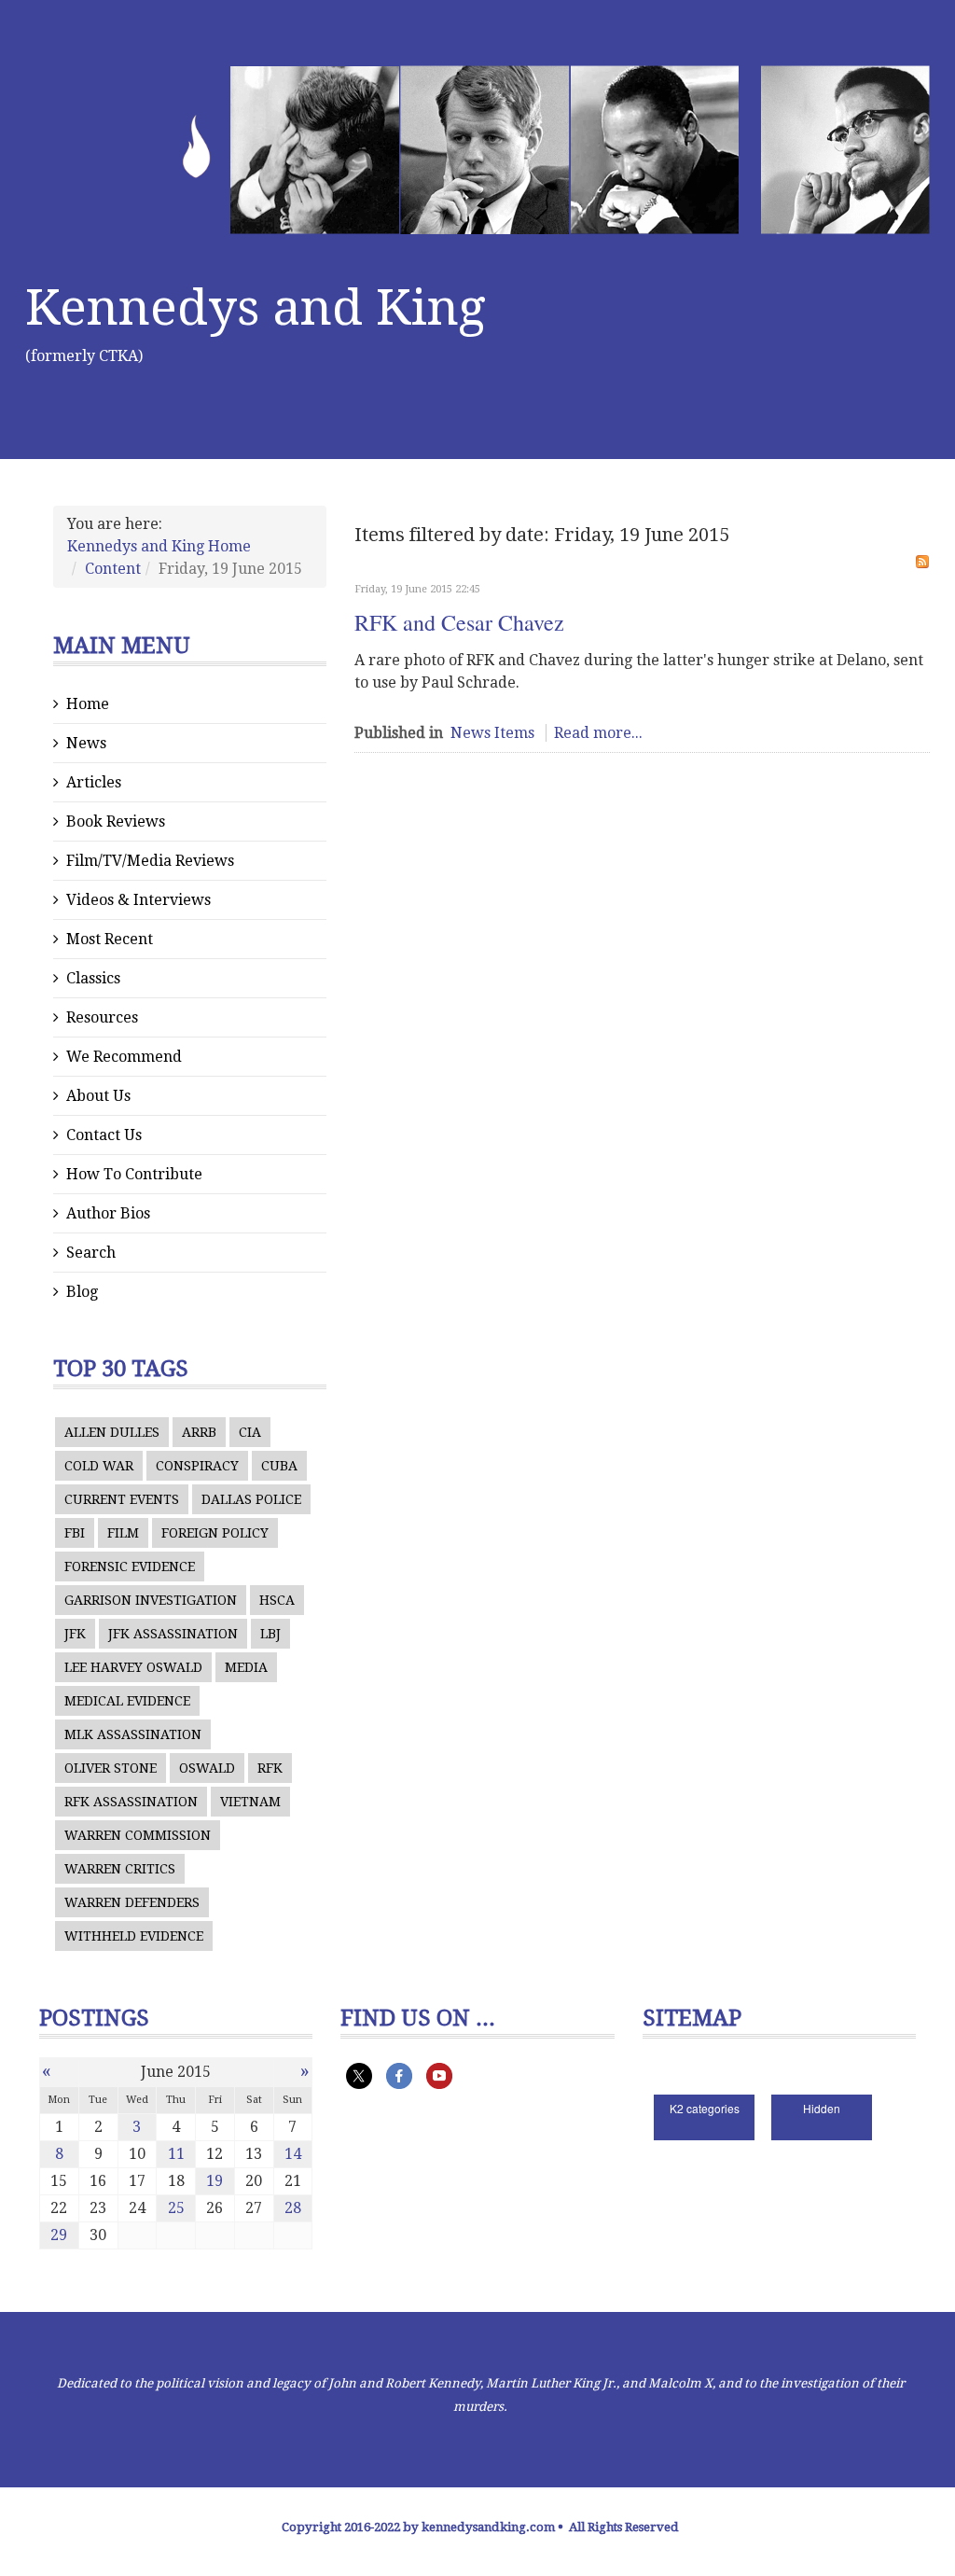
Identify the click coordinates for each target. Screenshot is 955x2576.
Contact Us (104, 1135)
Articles (94, 782)
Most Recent (110, 939)
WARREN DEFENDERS (132, 1902)
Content (113, 569)
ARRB (199, 1432)
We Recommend (124, 1057)
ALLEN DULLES (112, 1432)
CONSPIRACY (197, 1466)
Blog (82, 1292)
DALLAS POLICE (251, 1499)
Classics (93, 978)
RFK (270, 1768)
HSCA (277, 1600)
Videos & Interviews (138, 900)
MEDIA (246, 1667)
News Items (492, 733)
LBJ (270, 1634)
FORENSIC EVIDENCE (130, 1566)
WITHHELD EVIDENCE (134, 1936)
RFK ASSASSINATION (131, 1802)
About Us (98, 1096)
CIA (250, 1432)
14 (293, 2154)
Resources (102, 1017)
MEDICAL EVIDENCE (127, 1701)
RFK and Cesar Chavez (459, 622)
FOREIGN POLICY (215, 1533)
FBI (75, 1533)
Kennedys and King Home (159, 546)
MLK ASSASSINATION (133, 1734)
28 (293, 2208)
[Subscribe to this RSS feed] (922, 562)
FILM (123, 1533)
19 (215, 2181)
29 (59, 2235)
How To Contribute (134, 1174)
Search (91, 1253)
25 (176, 2208)
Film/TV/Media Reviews (150, 861)
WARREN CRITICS (120, 1869)
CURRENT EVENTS (122, 1499)
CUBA (279, 1466)
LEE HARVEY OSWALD (133, 1667)
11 (176, 2154)
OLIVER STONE (111, 1768)
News (86, 743)
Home (88, 704)
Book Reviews (116, 822)
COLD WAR (99, 1466)
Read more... (598, 733)
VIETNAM (250, 1802)
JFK (75, 1634)
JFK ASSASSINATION (173, 1634)
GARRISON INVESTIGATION (151, 1600)
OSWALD (207, 1768)
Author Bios (108, 1213)
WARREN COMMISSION (138, 1835)
